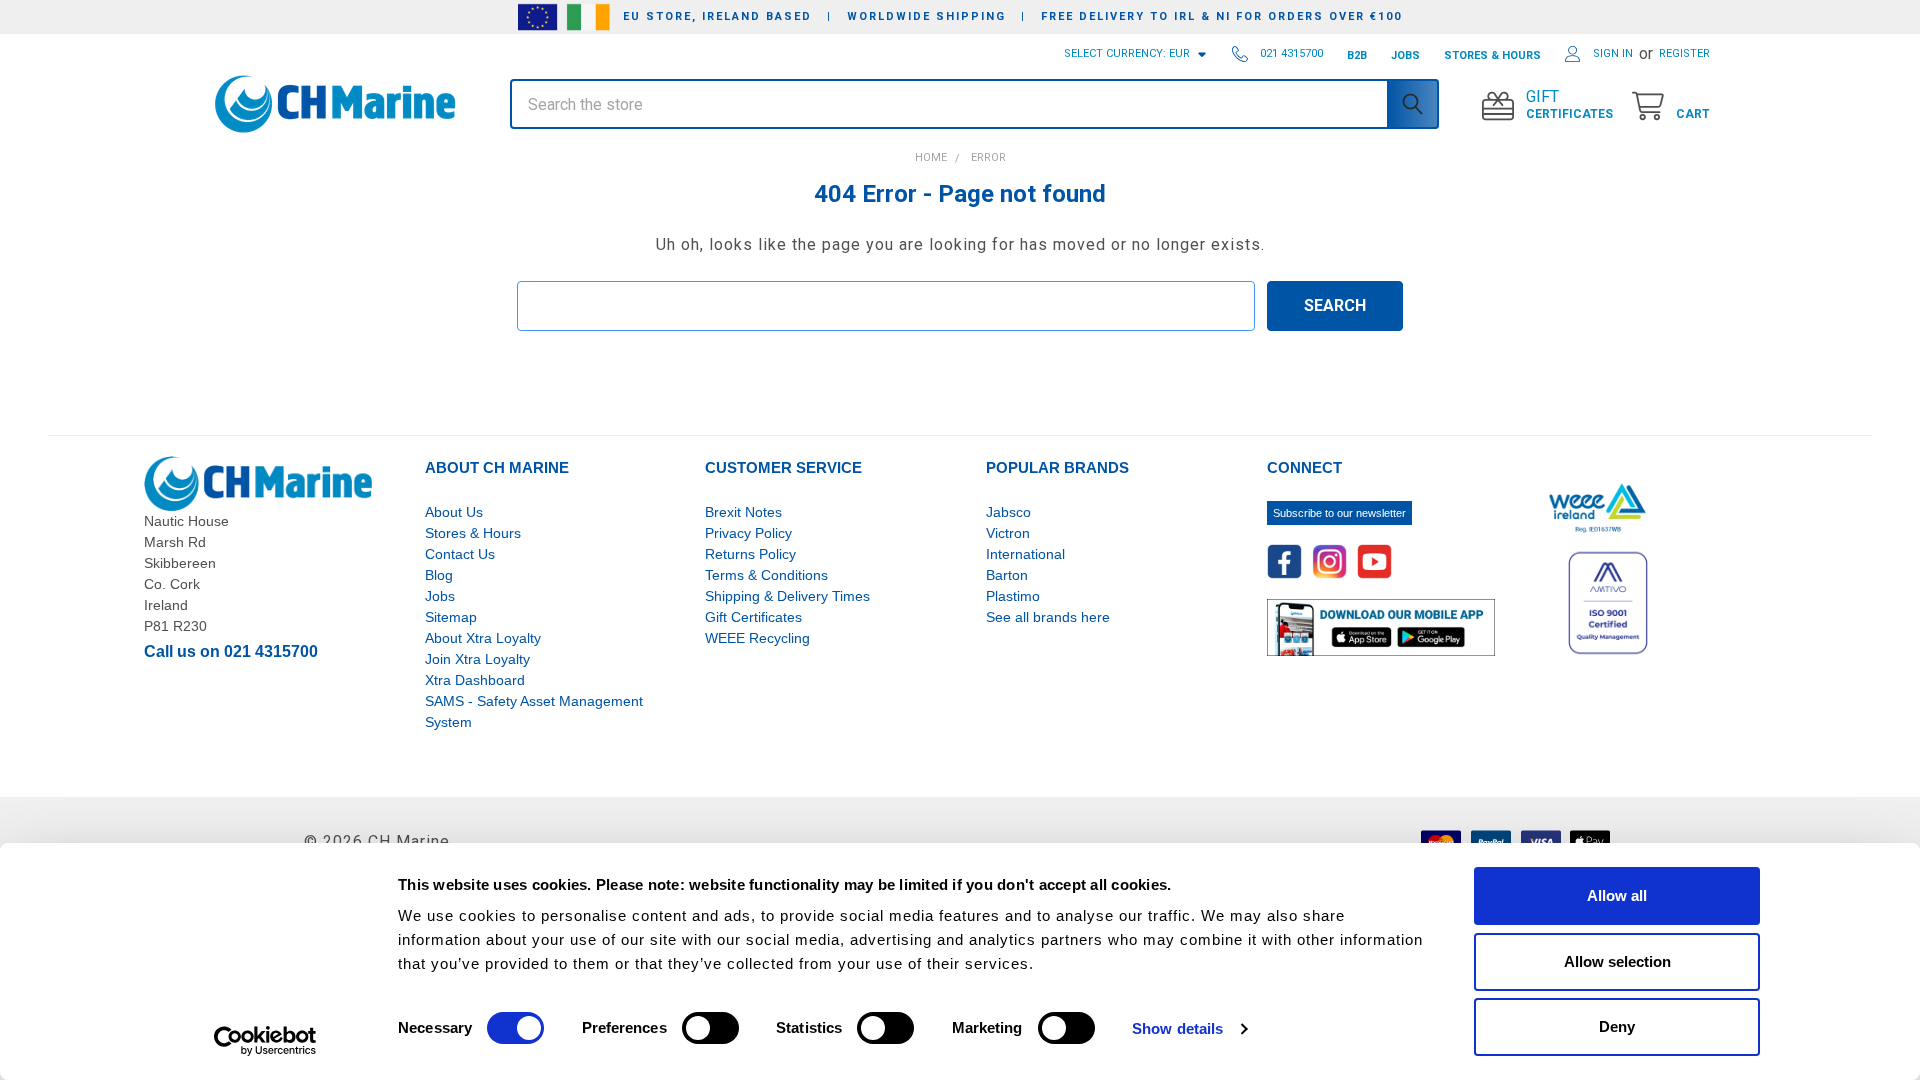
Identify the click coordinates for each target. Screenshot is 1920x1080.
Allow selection (1617, 961)
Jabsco (1008, 512)
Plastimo (1013, 596)
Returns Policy (750, 554)
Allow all (1617, 895)
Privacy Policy (748, 533)
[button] (345, 138)
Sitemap (451, 617)
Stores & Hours (473, 533)
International (1025, 554)
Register (1684, 53)
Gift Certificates (753, 617)
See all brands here (1048, 617)
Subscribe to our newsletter (1339, 513)
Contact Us (460, 554)
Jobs (440, 596)
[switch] (710, 1028)
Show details (1177, 1028)
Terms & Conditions (766, 575)
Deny (1617, 1026)
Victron (1008, 533)
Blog (439, 575)
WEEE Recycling (757, 638)
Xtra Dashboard (475, 680)
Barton (1007, 575)
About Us (454, 512)
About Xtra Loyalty (483, 638)
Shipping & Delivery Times (787, 596)
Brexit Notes (743, 512)
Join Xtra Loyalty (477, 659)
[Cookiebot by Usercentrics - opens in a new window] (265, 1041)
